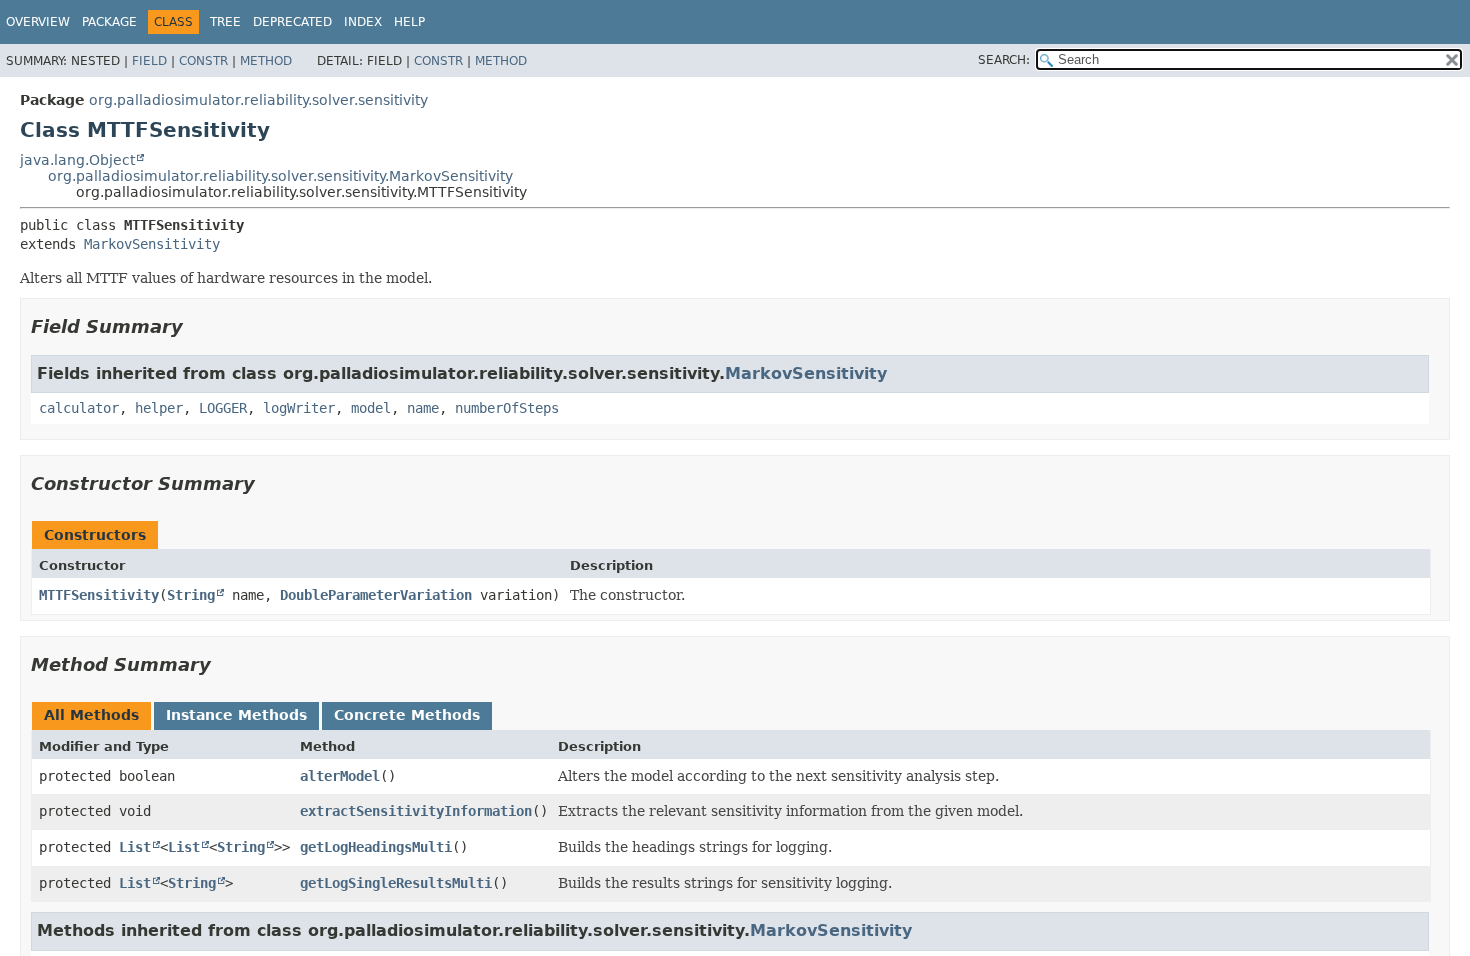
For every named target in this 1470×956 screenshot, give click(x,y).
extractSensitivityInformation (416, 811)
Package (109, 22)
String (191, 595)
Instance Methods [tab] (236, 715)
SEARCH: (1004, 60)
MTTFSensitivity (99, 595)
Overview (38, 22)
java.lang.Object (77, 160)
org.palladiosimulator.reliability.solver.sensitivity (258, 100)
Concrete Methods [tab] (407, 715)
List (135, 847)
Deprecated (292, 22)
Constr (203, 61)
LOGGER (223, 408)
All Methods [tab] (91, 715)
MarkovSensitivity (152, 244)
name (423, 408)
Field (149, 61)
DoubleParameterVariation (376, 595)
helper (159, 408)
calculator (79, 408)
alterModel (340, 776)
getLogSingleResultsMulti (396, 883)
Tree (225, 22)
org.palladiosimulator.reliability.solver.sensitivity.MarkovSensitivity (280, 176)
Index (363, 22)
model (371, 408)
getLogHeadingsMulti (376, 847)
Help (409, 22)
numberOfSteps (507, 408)
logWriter (299, 408)
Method (266, 61)
